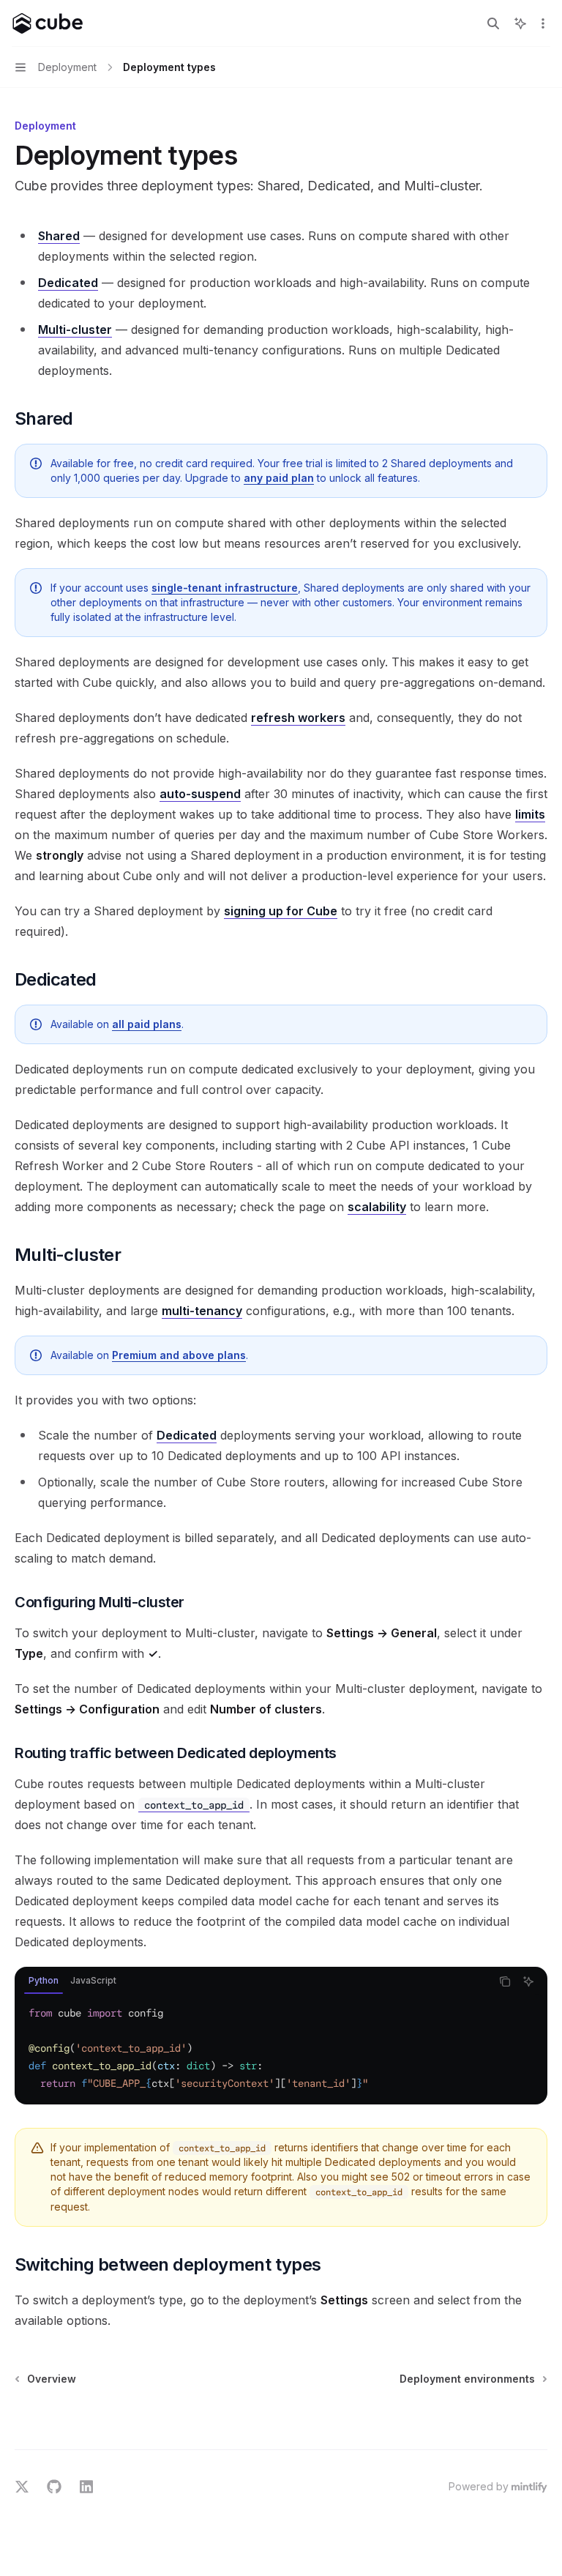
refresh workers (298, 718)
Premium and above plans (179, 1355)
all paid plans (147, 1024)
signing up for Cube (281, 911)
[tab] (44, 1981)
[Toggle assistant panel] (520, 23)
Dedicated (68, 283)
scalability (377, 1207)
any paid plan (279, 478)
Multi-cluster (75, 330)
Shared (59, 236)
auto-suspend (200, 794)
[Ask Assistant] (528, 1981)
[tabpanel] (281, 2048)
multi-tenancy (202, 1311)
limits (530, 814)
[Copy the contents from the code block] (505, 1981)
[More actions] (543, 23)
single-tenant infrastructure (225, 588)
